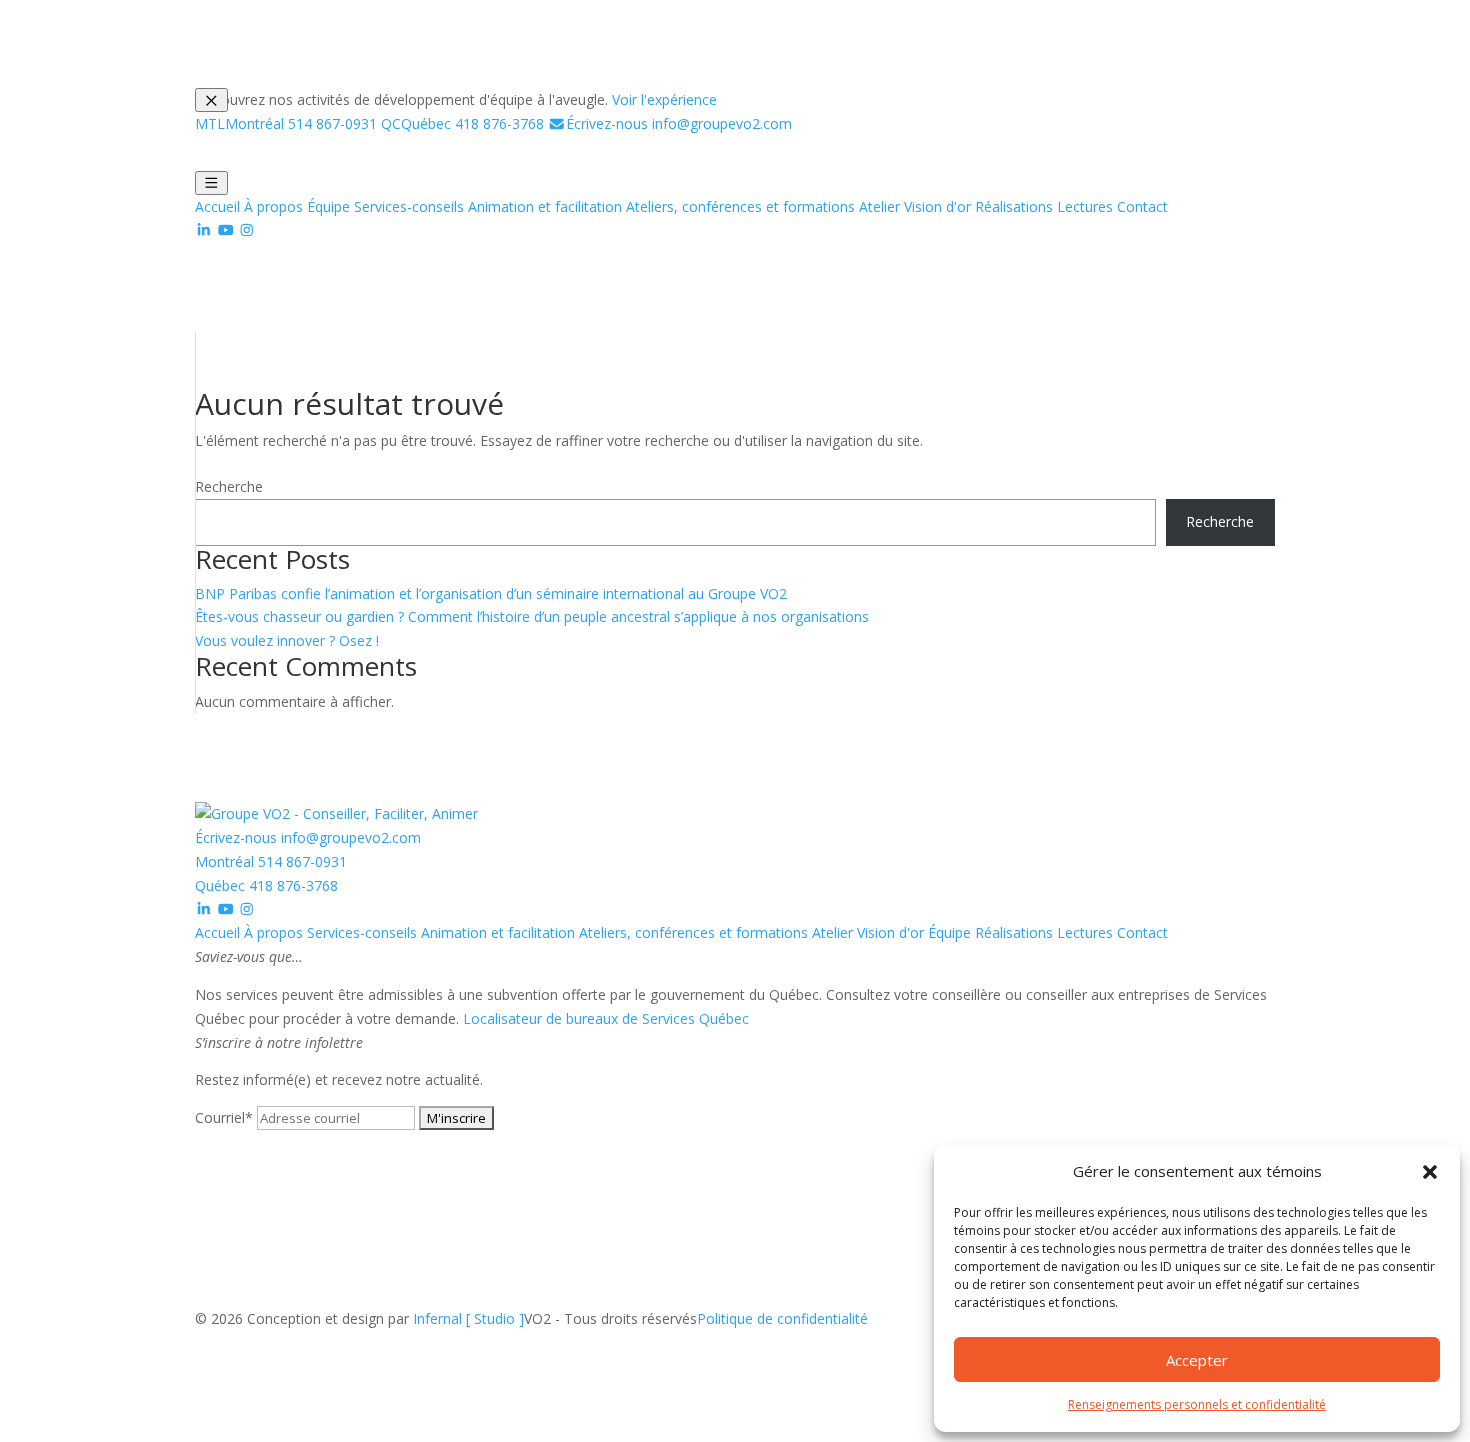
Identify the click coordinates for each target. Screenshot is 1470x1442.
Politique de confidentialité (782, 1318)
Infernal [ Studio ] (468, 1318)
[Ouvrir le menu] (211, 183)
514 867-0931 (286, 123)
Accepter (1197, 1360)
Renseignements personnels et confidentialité (1197, 1404)
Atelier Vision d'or (915, 206)
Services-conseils (409, 206)
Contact (1142, 206)
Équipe (328, 206)
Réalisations (1014, 206)
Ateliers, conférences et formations (740, 206)
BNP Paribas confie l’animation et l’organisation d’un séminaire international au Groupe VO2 (491, 593)
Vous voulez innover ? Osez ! (287, 640)
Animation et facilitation (545, 206)
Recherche (229, 486)
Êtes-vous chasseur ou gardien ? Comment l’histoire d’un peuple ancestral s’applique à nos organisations (532, 616)
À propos (273, 206)
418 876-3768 (462, 123)
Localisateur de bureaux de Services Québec (606, 1018)
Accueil (217, 206)
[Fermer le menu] (211, 100)
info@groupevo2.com (679, 123)
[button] (1430, 1172)
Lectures (1085, 206)
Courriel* (224, 1117)
